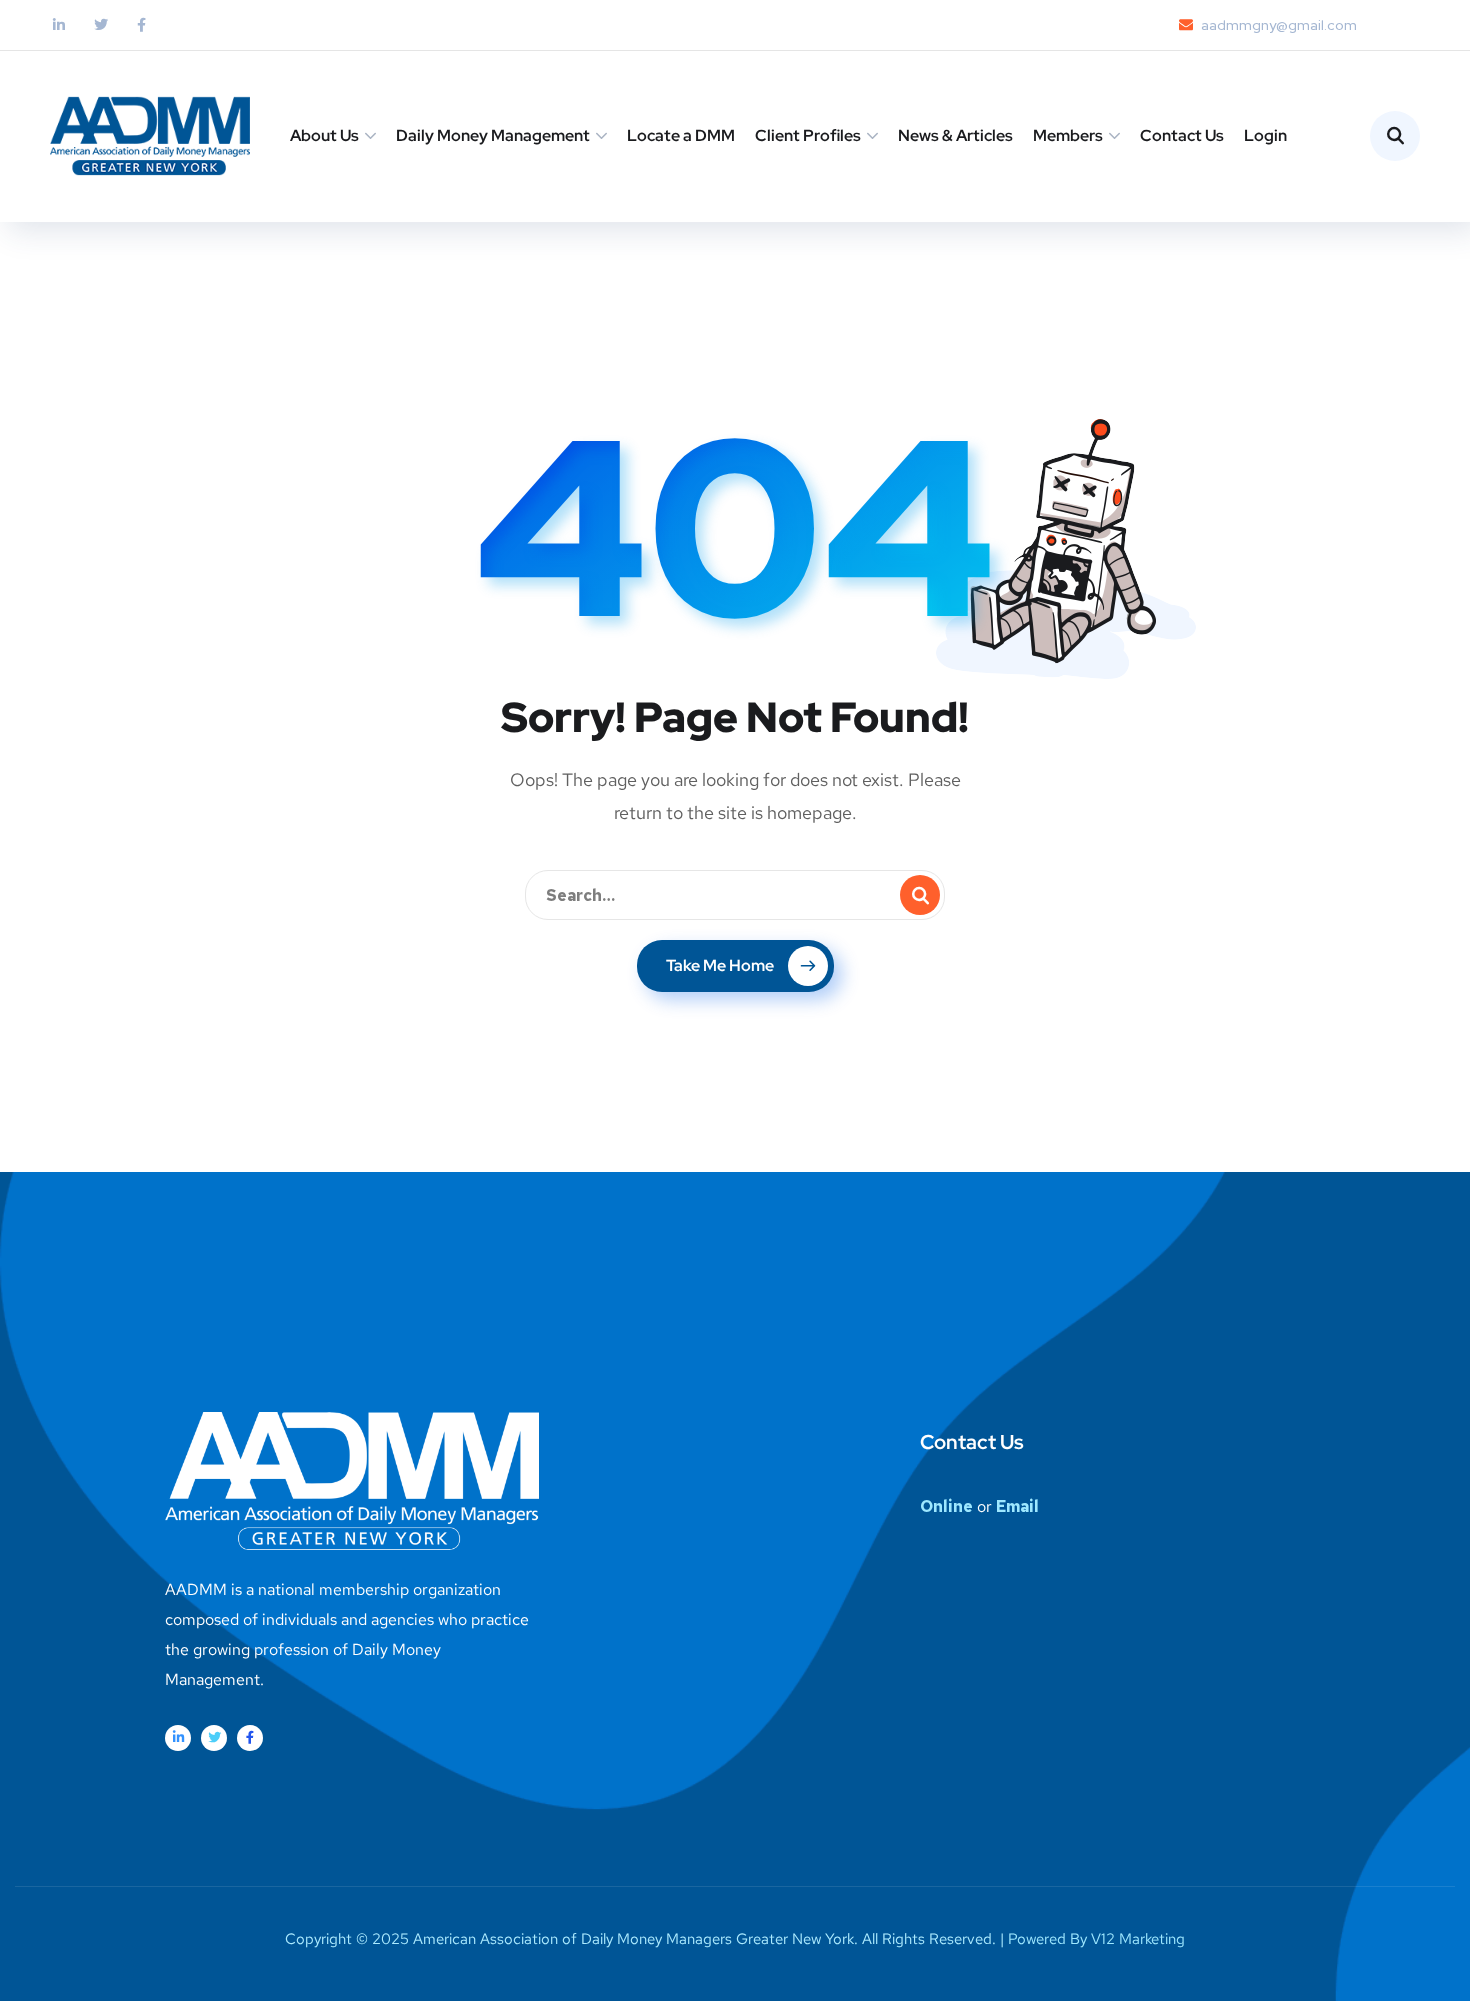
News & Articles (955, 135)
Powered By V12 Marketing (1096, 1939)
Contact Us (1182, 135)
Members (1068, 135)
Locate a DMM (681, 135)
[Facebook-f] (250, 1738)
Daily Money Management (493, 135)
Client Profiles (808, 135)
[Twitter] (214, 1738)
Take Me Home (720, 965)
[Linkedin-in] (178, 1738)
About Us (324, 135)
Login (1265, 135)
